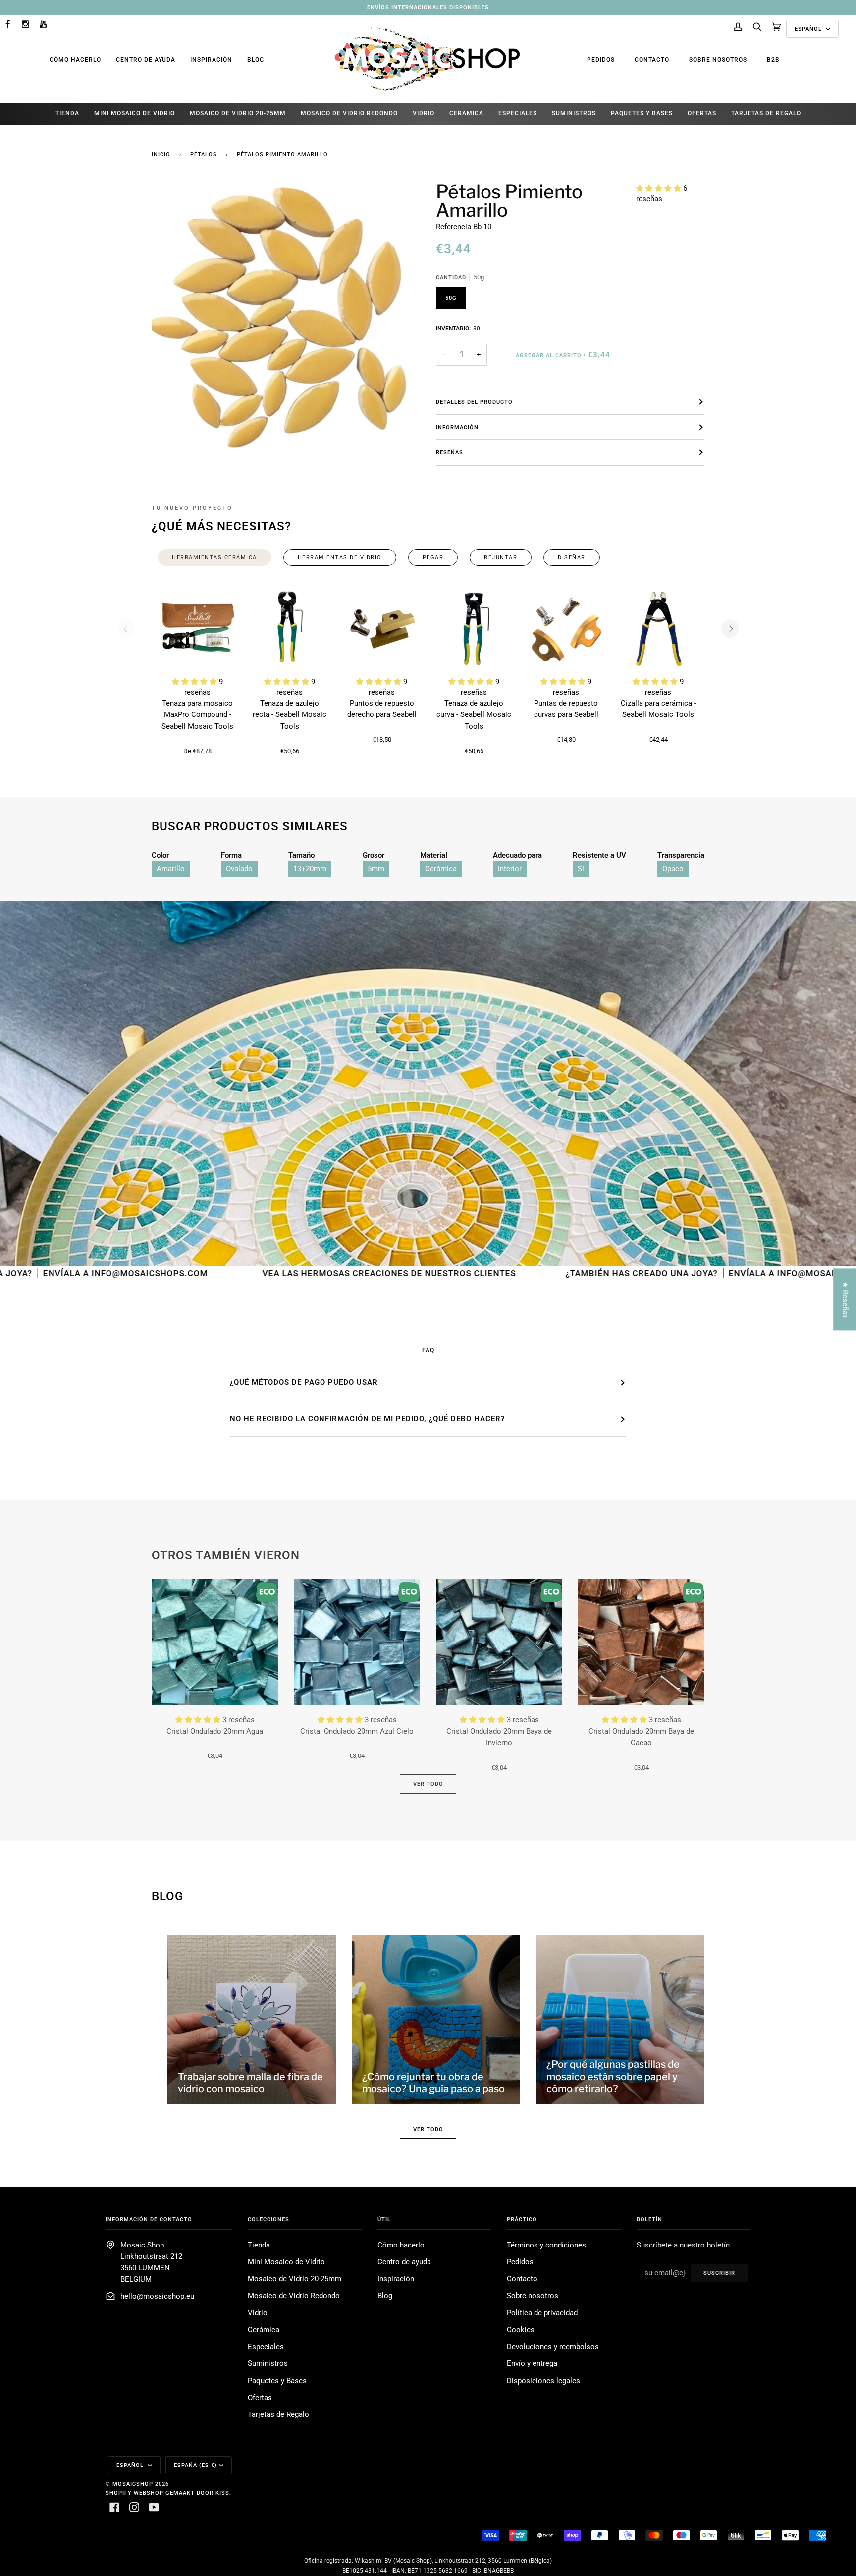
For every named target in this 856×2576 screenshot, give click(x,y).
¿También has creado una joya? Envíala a (491, 1273)
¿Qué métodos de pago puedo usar (304, 1382)
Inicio (161, 154)
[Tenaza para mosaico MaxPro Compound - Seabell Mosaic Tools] (198, 629)
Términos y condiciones (546, 2245)
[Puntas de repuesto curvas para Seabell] (566, 629)
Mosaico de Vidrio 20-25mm (294, 2279)
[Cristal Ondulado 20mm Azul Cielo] (357, 1642)
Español (809, 29)
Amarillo (171, 869)
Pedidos (601, 60)
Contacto (652, 60)
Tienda (259, 2245)
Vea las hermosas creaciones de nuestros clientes (209, 1273)
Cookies (521, 2330)
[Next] (730, 629)
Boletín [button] (649, 2219)
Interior (510, 869)
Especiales (266, 2347)
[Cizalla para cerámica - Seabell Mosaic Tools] (658, 629)
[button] (660, 189)
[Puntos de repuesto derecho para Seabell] (382, 629)
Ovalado (239, 869)
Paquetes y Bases (277, 2381)
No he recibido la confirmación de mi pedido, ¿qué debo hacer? (367, 1419)
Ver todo (428, 1784)
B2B (773, 60)
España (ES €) (195, 2465)
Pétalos (204, 154)
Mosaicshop (133, 2484)
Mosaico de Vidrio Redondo (294, 2296)
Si (581, 869)
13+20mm (310, 869)
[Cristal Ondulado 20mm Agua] (215, 1642)
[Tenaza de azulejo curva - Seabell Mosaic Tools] (474, 629)
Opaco (673, 869)
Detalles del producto (474, 402)
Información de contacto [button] (149, 2219)
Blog (256, 60)
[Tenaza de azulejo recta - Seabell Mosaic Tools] (290, 629)
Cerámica (441, 869)
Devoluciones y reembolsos (553, 2347)
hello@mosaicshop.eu (157, 2296)
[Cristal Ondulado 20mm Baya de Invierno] (499, 1642)
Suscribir (719, 2273)
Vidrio (258, 2313)
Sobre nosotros (718, 60)
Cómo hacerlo (75, 60)
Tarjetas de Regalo (278, 2415)
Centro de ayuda (146, 60)
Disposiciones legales (543, 2381)
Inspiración (211, 60)
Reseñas (450, 452)
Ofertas (260, 2398)
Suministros (268, 2364)
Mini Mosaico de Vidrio (286, 2262)
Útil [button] (384, 2219)
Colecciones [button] (268, 2219)
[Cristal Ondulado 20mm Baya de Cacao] (641, 1642)
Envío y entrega (532, 2364)
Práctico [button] (522, 2219)
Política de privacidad (542, 2313)
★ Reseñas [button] (845, 1299)
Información (457, 427)
